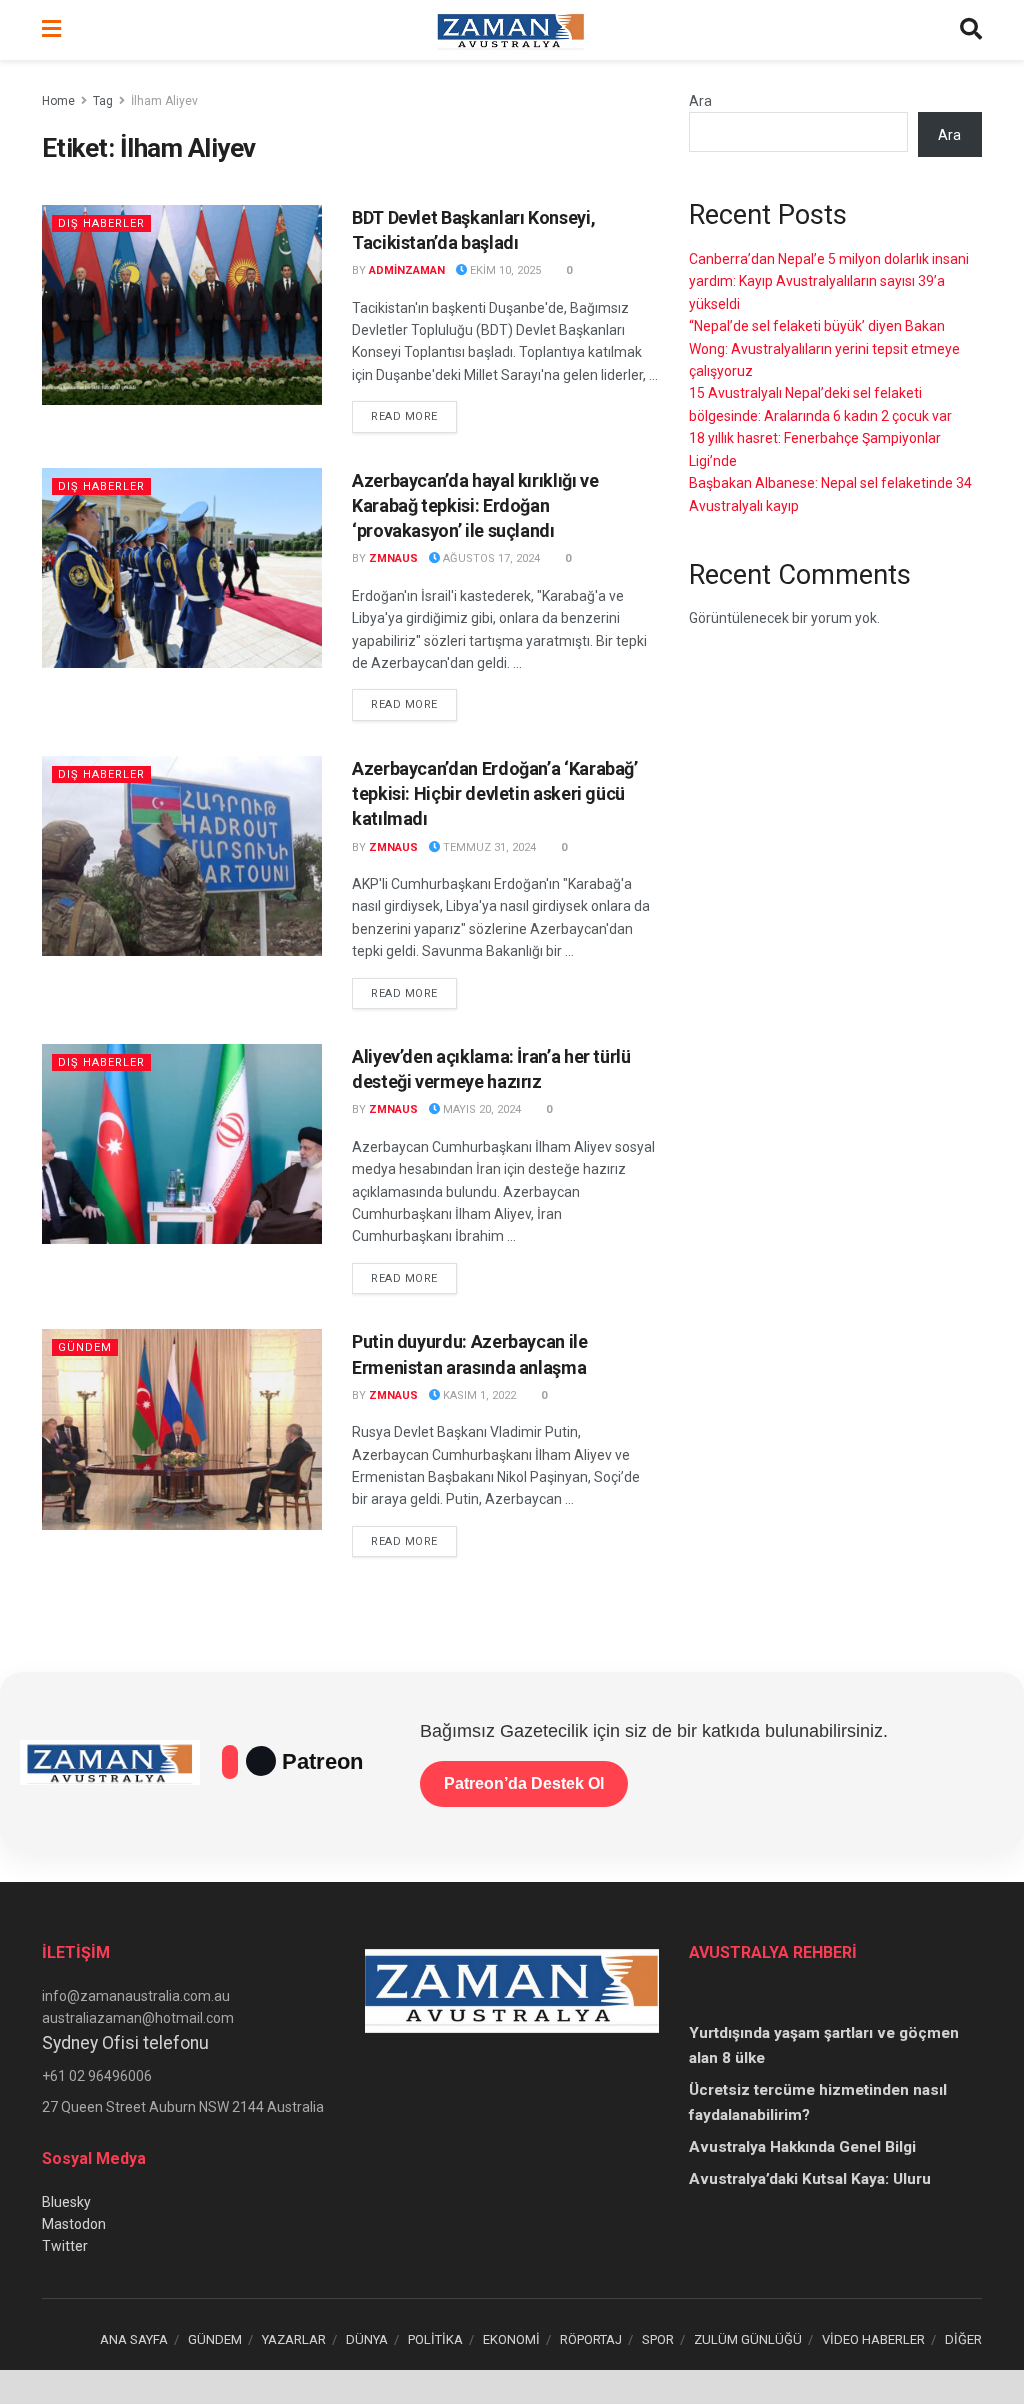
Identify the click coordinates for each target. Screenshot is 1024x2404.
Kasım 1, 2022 (478, 1395)
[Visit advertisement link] (512, 2387)
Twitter (65, 2246)
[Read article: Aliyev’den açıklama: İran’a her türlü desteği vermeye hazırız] (182, 1144)
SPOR (658, 2339)
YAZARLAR (294, 2339)
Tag (103, 101)
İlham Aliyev (164, 101)
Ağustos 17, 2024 (490, 558)
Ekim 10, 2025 (504, 270)
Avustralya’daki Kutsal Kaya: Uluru (810, 2179)
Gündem (85, 1347)
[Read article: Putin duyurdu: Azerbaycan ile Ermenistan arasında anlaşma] (182, 1429)
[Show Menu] (51, 30)
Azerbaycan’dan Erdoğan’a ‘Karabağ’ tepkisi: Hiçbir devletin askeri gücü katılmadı (495, 793)
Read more (414, 416)
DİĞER (963, 2339)
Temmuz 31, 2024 (488, 847)
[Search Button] (971, 30)
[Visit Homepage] (511, 30)
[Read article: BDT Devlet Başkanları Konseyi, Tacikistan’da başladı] (182, 305)
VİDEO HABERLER (873, 2339)
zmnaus (393, 558)
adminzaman (407, 270)
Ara (700, 101)
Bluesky (66, 2202)
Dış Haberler (101, 223)
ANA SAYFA (134, 2339)
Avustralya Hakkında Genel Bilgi (802, 2147)
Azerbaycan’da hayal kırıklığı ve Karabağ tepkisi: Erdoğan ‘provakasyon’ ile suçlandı (475, 505)
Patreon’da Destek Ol (524, 1783)
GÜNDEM (215, 2339)
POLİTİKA (435, 2339)
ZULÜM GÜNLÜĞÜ (748, 2339)
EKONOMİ (511, 2339)
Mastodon (74, 2224)
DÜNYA (367, 2339)
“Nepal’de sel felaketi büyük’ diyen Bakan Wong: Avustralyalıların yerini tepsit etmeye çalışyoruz (824, 348)
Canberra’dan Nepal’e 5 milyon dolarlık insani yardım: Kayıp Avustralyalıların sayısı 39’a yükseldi (829, 281)
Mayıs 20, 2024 (480, 1109)
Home (58, 101)
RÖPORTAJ (591, 2339)
